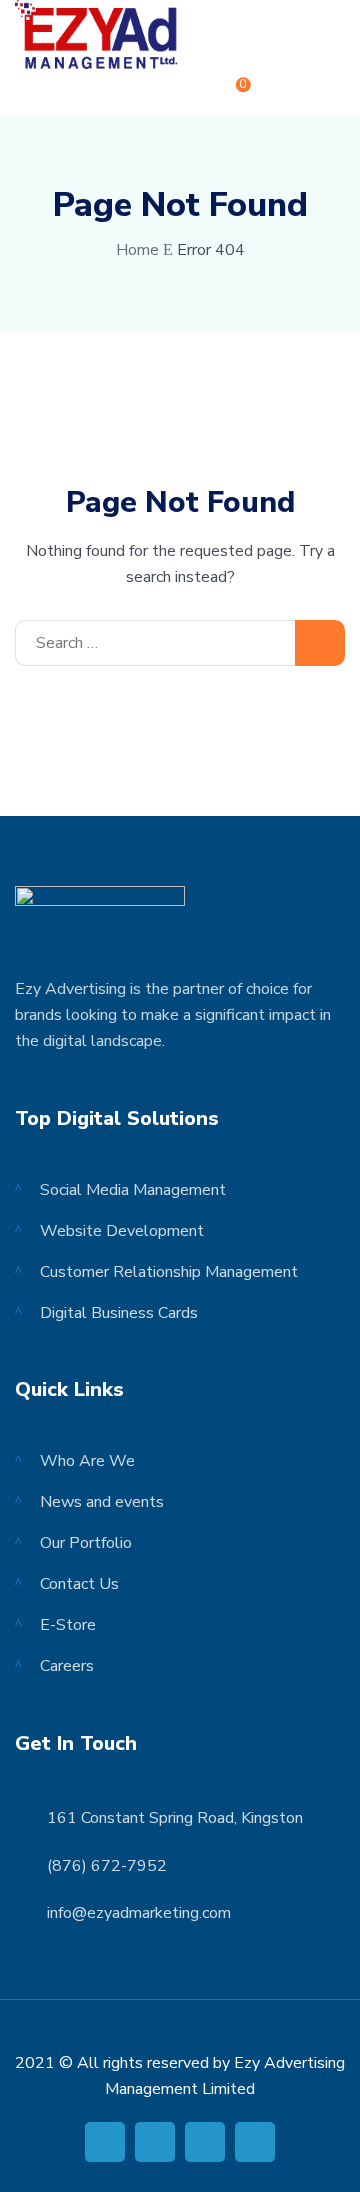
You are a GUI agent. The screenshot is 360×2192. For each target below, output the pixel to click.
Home (137, 250)
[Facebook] (105, 2142)
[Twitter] (155, 2142)
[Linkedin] (205, 2142)
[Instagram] (255, 2142)
